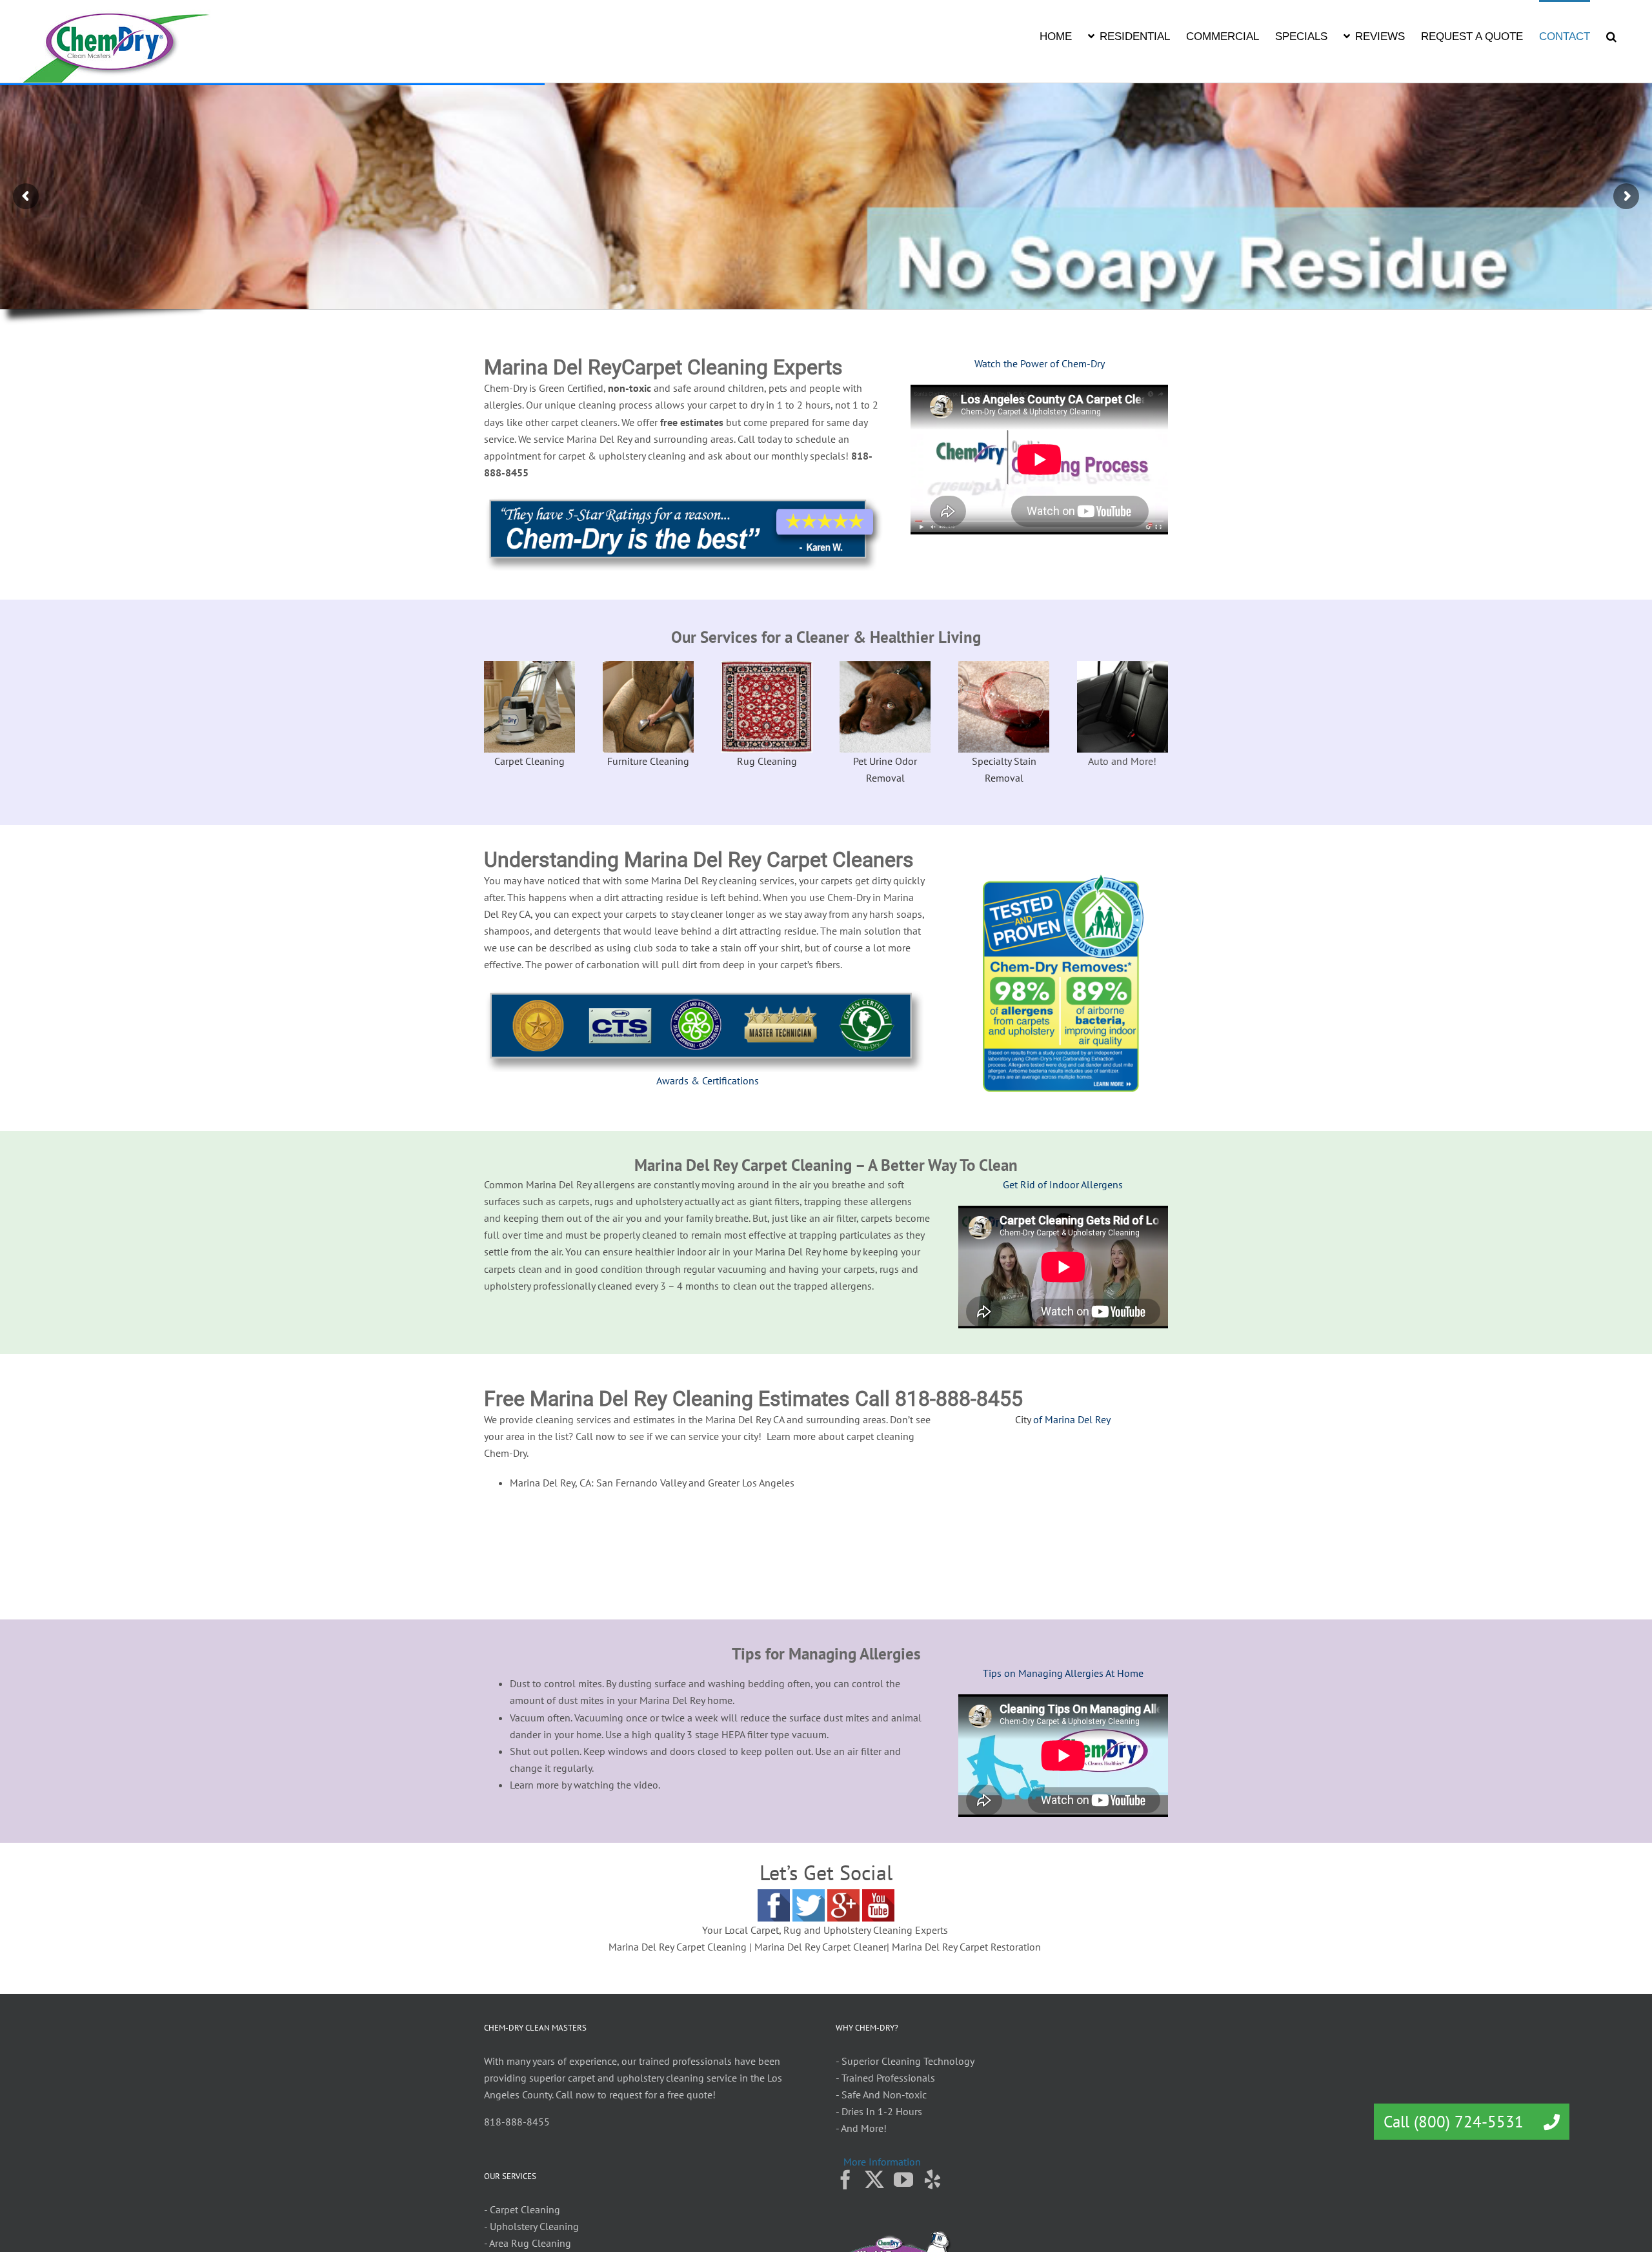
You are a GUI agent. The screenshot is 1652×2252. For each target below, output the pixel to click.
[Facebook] (845, 2180)
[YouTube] (903, 2180)
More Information (882, 2162)
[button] (1611, 36)
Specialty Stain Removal (1004, 769)
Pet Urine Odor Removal (885, 769)
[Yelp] (932, 2180)
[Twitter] (874, 2180)
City (1023, 1419)
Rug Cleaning (767, 761)
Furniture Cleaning (648, 761)
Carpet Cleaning (529, 761)
